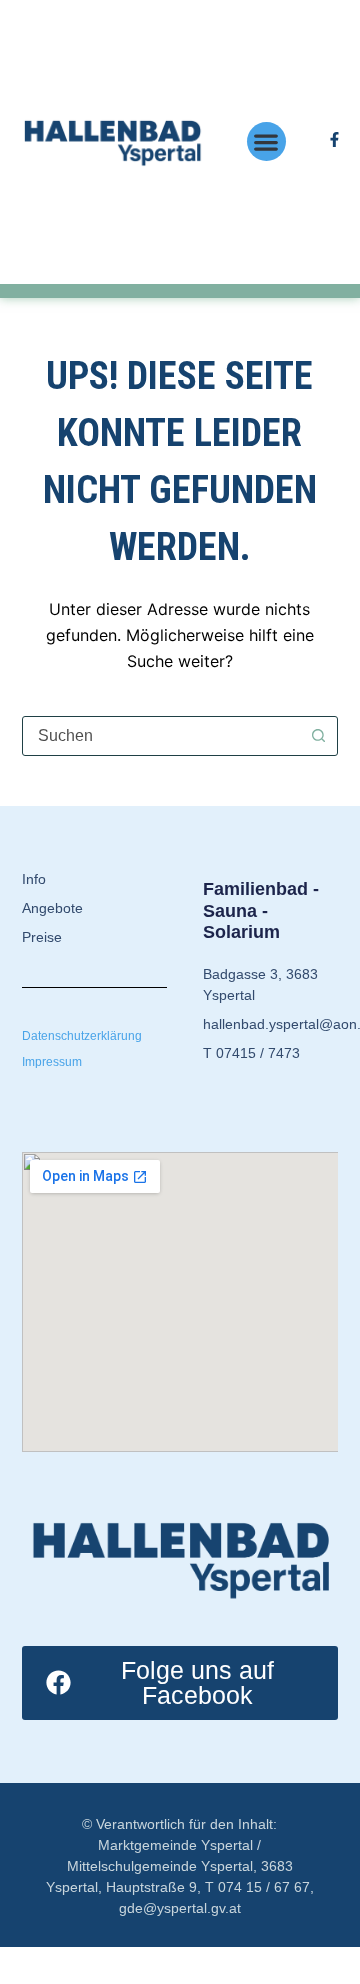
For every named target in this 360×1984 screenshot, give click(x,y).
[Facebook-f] (334, 139)
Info (34, 879)
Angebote (52, 908)
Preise (42, 937)
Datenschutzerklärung (82, 1036)
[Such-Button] (318, 736)
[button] (266, 141)
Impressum (52, 1062)
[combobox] (161, 736)
